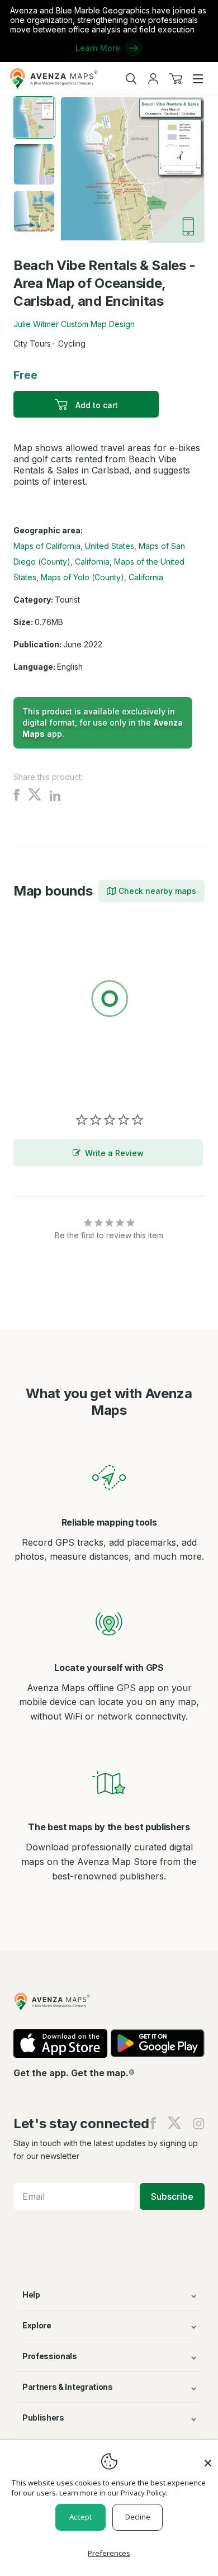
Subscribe (172, 2196)
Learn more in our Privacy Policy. (113, 2493)
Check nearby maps (157, 891)
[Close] (208, 2457)
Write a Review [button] (114, 1153)
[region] (109, 1001)
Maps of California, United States (74, 546)
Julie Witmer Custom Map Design (74, 324)
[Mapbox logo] (41, 1080)
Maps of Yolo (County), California (102, 577)
